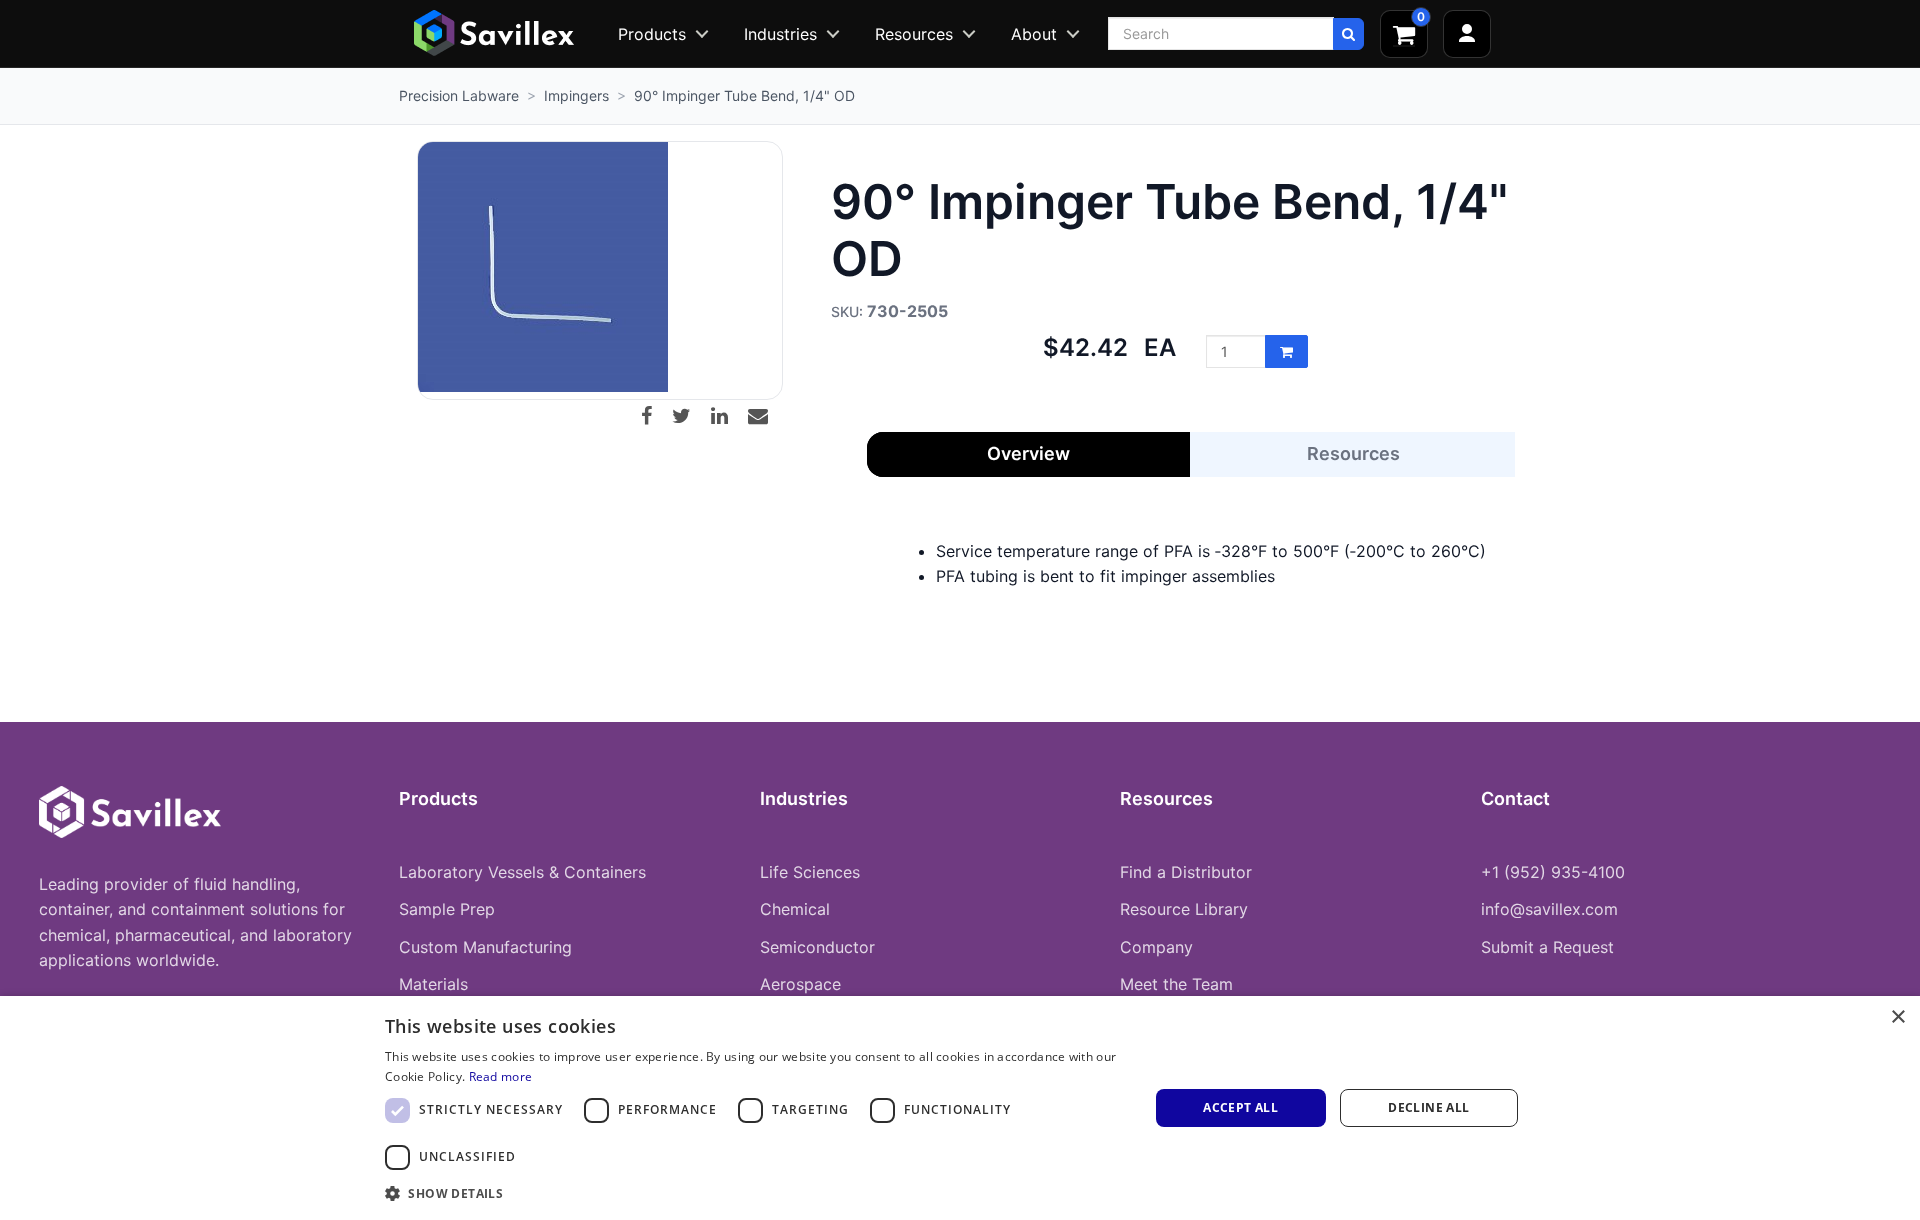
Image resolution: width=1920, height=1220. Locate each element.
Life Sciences (810, 872)
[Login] (1467, 34)
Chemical (795, 909)
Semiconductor (817, 947)
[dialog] (960, 1108)
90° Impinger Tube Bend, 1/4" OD (744, 95)
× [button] (1897, 1017)
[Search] (1348, 34)
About (1034, 34)
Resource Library (1184, 909)
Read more (501, 1076)
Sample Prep (447, 909)
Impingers (576, 95)
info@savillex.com (1549, 909)
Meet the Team (1176, 984)
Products (652, 34)
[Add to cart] (1286, 351)
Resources (914, 34)
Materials (433, 984)
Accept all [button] (1240, 1107)
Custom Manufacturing (485, 947)
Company (1156, 947)
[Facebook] (654, 416)
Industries (780, 34)
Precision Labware (459, 95)
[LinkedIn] (727, 416)
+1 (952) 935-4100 (1553, 872)
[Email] (765, 416)
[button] (755, 1193)
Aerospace (800, 984)
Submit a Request (1547, 947)
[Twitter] (689, 416)
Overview (1028, 453)
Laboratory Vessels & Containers (522, 872)
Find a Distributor (1186, 872)
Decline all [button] (1428, 1107)
